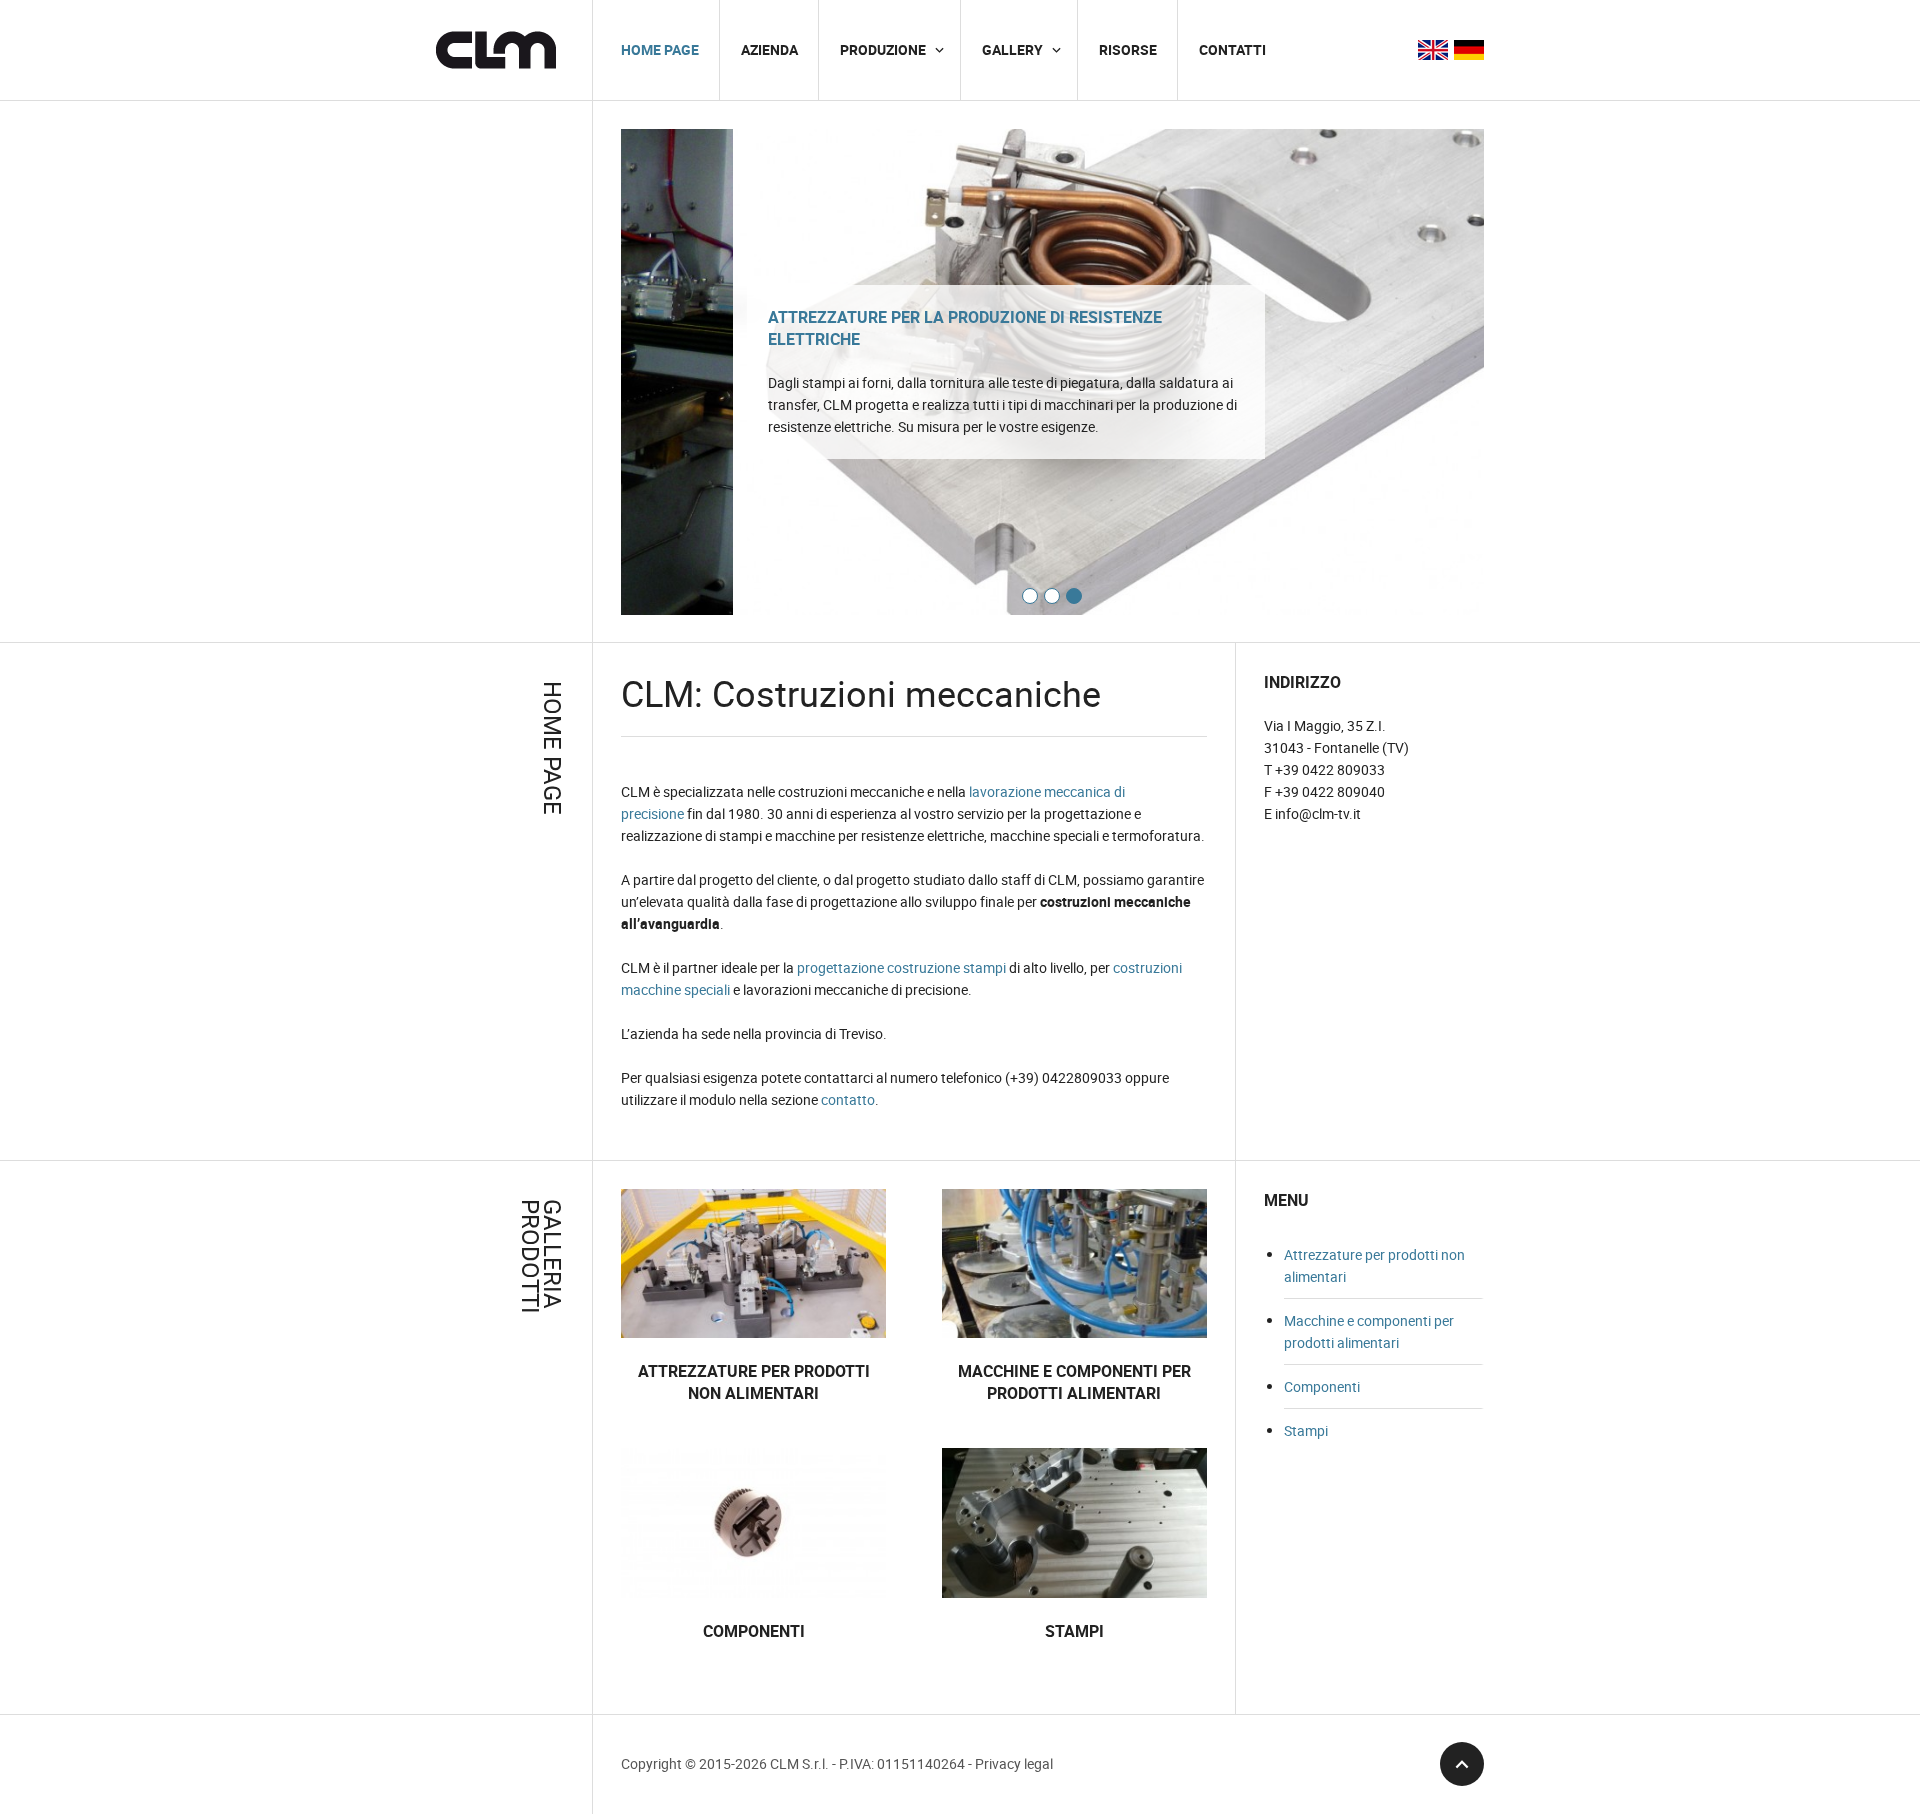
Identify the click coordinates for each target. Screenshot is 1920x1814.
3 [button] (1074, 596)
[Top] (1462, 1764)
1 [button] (1030, 596)
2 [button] (1052, 596)
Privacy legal (1014, 1763)
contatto (848, 1099)
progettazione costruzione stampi (901, 967)
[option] (1053, 372)
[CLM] (496, 50)
